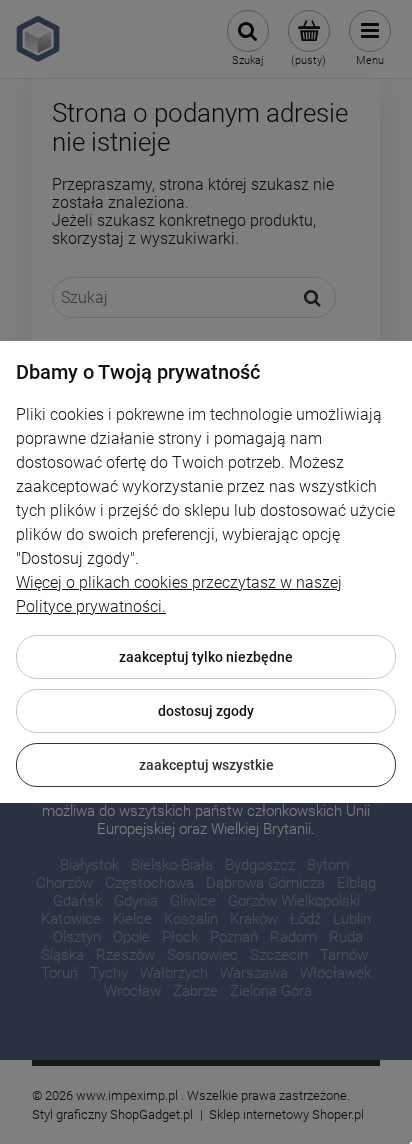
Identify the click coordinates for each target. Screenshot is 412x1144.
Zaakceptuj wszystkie (206, 765)
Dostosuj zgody (206, 711)
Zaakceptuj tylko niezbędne (206, 657)
